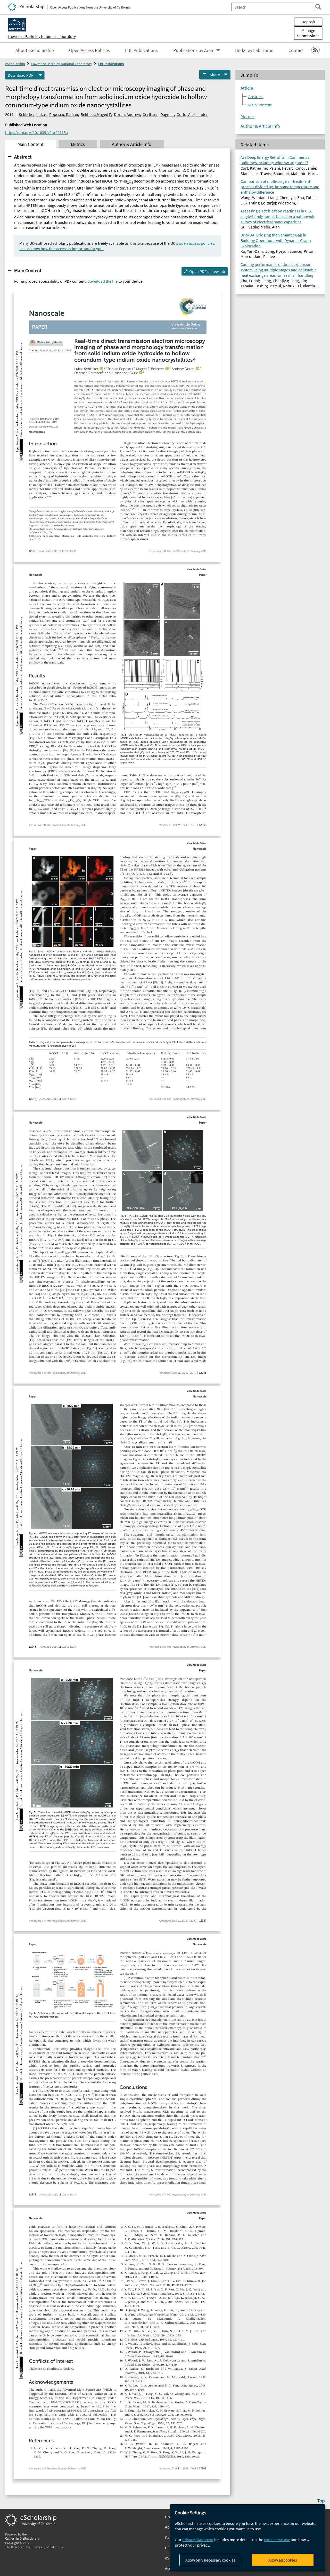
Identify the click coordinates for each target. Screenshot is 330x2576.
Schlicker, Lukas (33, 114)
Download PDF (20, 75)
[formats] (40, 75)
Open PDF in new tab (207, 271)
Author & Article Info (260, 126)
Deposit (308, 22)
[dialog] (247, 2538)
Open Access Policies (89, 50)
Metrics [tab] (78, 144)
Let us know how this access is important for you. (61, 249)
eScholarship (15, 64)
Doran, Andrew (127, 114)
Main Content (28, 270)
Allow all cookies (283, 2560)
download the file (102, 281)
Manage (308, 33)
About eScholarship (35, 50)
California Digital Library (22, 2538)
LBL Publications (141, 50)
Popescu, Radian (64, 114)
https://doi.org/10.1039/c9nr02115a (36, 132)
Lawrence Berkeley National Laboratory (42, 36)
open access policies (197, 243)
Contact (296, 50)
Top (321, 2501)
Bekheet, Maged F (96, 114)
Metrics (247, 116)
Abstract (23, 157)
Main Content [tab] (31, 144)
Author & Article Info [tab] (132, 144)
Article (247, 88)
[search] (318, 7)
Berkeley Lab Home (254, 50)
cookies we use (277, 2540)
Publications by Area (193, 50)
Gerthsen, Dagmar (158, 114)
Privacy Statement (198, 2540)
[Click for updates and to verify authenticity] (46, 342)
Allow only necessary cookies (210, 2560)
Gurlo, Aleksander (192, 114)
